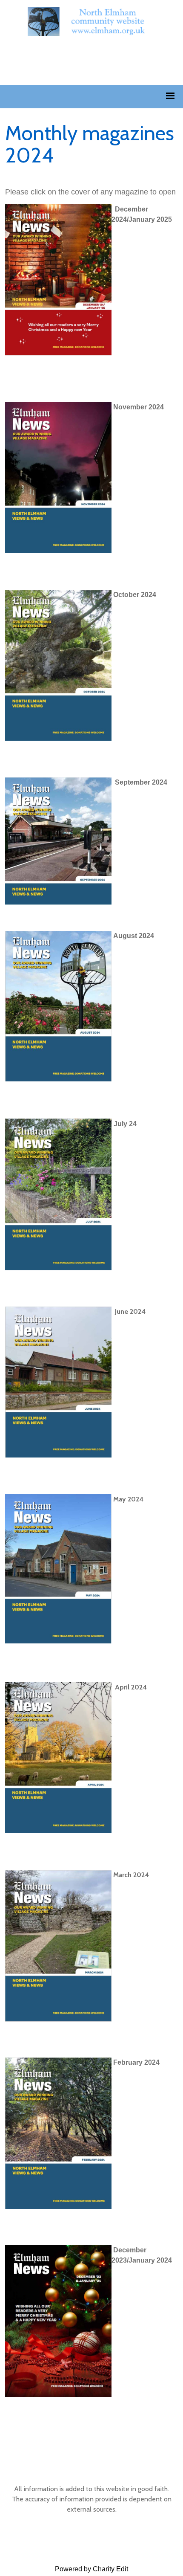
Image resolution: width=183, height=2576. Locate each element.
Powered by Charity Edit (91, 2569)
